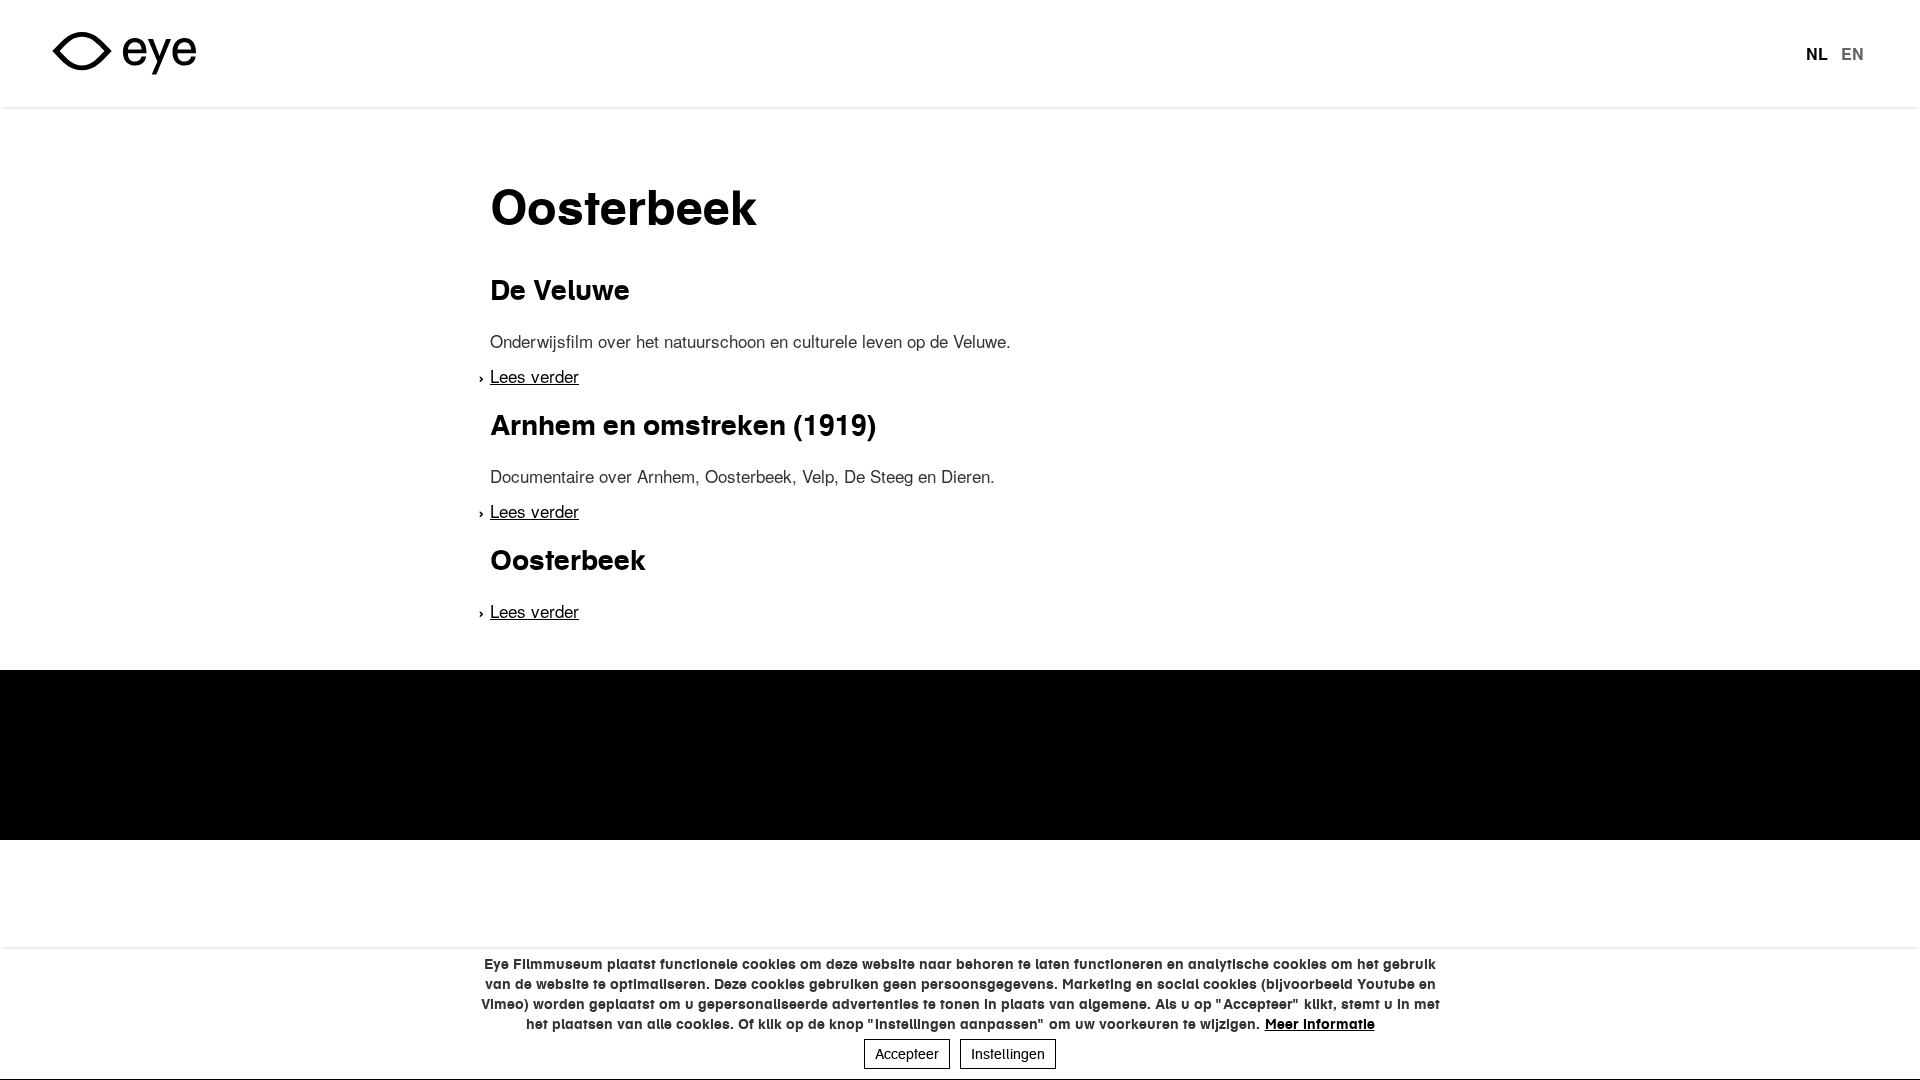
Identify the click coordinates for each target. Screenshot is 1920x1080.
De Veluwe (560, 290)
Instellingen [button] (1008, 1054)
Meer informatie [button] (1320, 1024)
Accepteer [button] (907, 1054)
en (1852, 54)
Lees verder (534, 375)
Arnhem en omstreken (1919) (683, 425)
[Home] (124, 53)
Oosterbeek (568, 560)
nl (1817, 54)
